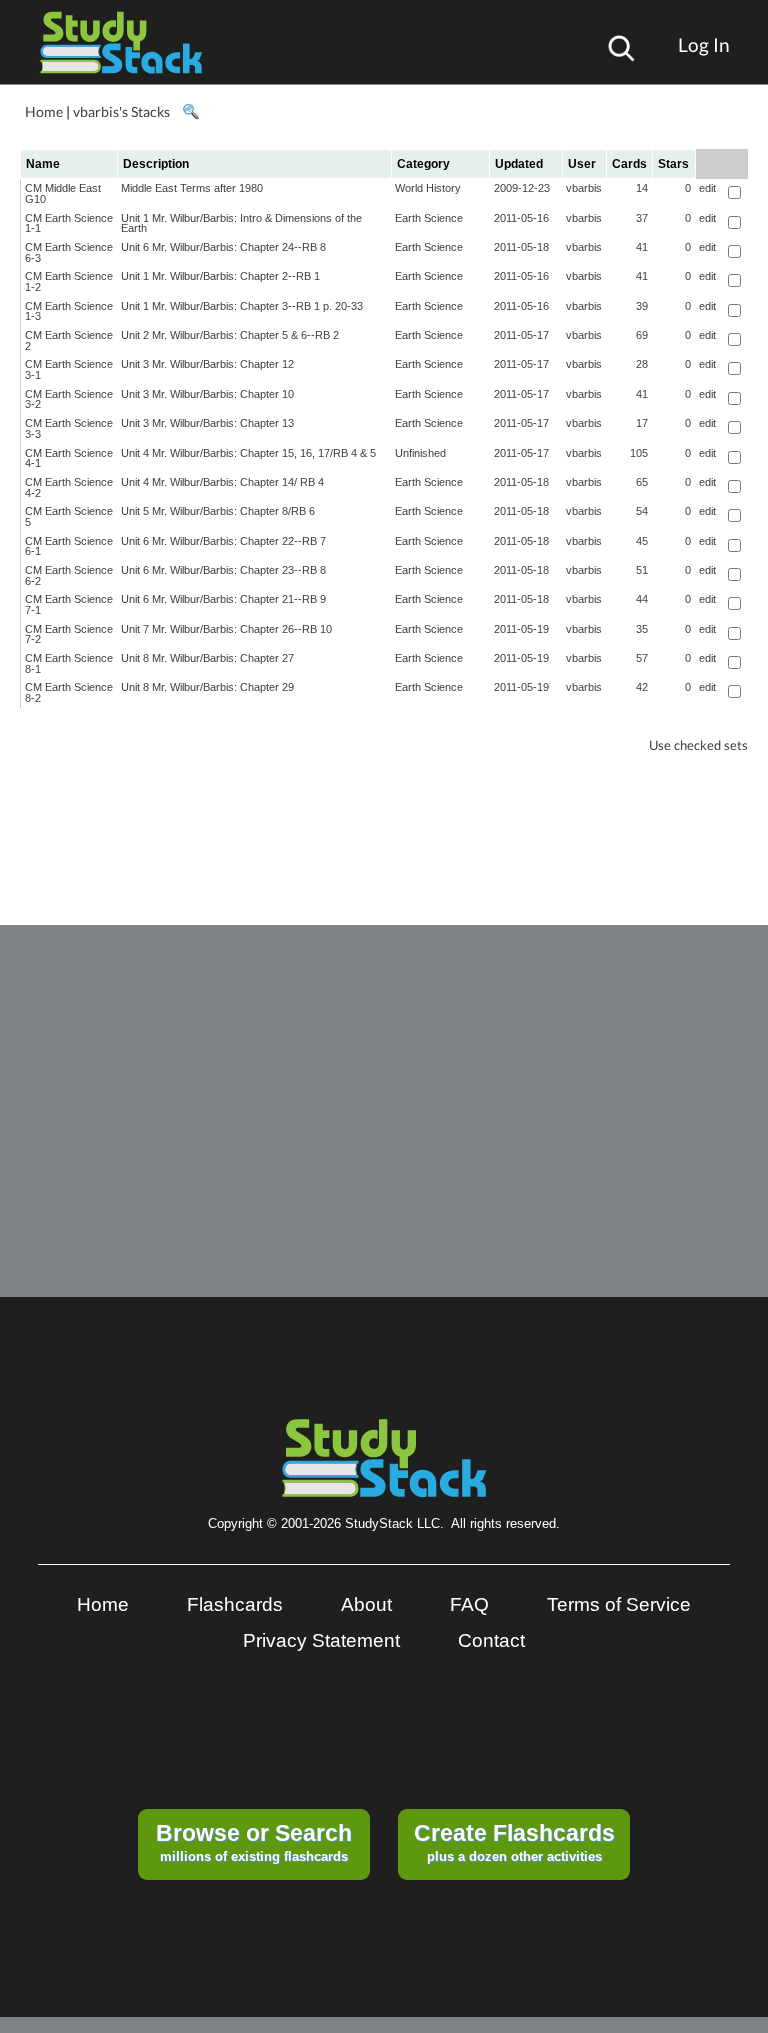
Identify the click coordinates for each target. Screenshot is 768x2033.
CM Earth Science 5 (69, 516)
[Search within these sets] (190, 112)
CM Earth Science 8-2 (69, 692)
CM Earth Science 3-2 (69, 399)
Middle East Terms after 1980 (192, 188)
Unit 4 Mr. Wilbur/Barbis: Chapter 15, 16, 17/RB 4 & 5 (248, 453)
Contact (491, 1640)
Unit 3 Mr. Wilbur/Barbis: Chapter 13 (207, 423)
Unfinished (420, 453)
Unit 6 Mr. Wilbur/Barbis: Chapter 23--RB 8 (223, 570)
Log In (704, 44)
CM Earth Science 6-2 (69, 575)
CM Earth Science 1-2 (69, 281)
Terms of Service (619, 1604)
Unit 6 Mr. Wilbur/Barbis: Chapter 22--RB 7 (223, 541)
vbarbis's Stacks (121, 111)
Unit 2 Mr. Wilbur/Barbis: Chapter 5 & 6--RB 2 (230, 335)
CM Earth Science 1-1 (69, 223)
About (366, 1604)
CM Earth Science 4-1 (69, 458)
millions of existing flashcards (254, 1842)
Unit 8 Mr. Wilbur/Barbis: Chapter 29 (207, 687)
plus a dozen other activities (514, 1842)
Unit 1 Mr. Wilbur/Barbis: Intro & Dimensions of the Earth (241, 223)
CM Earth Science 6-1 (69, 546)
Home (44, 111)
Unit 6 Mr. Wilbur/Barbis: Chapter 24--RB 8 (223, 247)
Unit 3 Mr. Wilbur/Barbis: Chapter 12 (207, 364)
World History (428, 188)
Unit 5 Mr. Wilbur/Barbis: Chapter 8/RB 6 (218, 511)
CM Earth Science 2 (69, 340)
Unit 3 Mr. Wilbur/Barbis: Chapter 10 (207, 394)
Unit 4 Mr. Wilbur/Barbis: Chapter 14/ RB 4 (222, 482)
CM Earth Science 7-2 (69, 634)
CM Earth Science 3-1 (69, 369)
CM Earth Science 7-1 (69, 604)
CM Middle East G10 (63, 193)
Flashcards (235, 1604)
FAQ (469, 1604)
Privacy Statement (321, 1640)
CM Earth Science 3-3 (69, 428)
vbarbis (584, 188)
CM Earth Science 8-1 (69, 663)
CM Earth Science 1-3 (69, 311)
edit (707, 188)
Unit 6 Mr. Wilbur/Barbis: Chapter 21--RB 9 (223, 599)
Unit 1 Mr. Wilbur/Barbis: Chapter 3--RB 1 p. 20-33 (242, 306)
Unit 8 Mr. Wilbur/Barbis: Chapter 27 (207, 658)
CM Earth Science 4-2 (69, 487)
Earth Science (429, 218)
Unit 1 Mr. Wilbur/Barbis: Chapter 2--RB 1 (220, 276)
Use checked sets (698, 745)
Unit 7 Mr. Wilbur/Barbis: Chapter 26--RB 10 (226, 629)
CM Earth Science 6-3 (69, 252)
